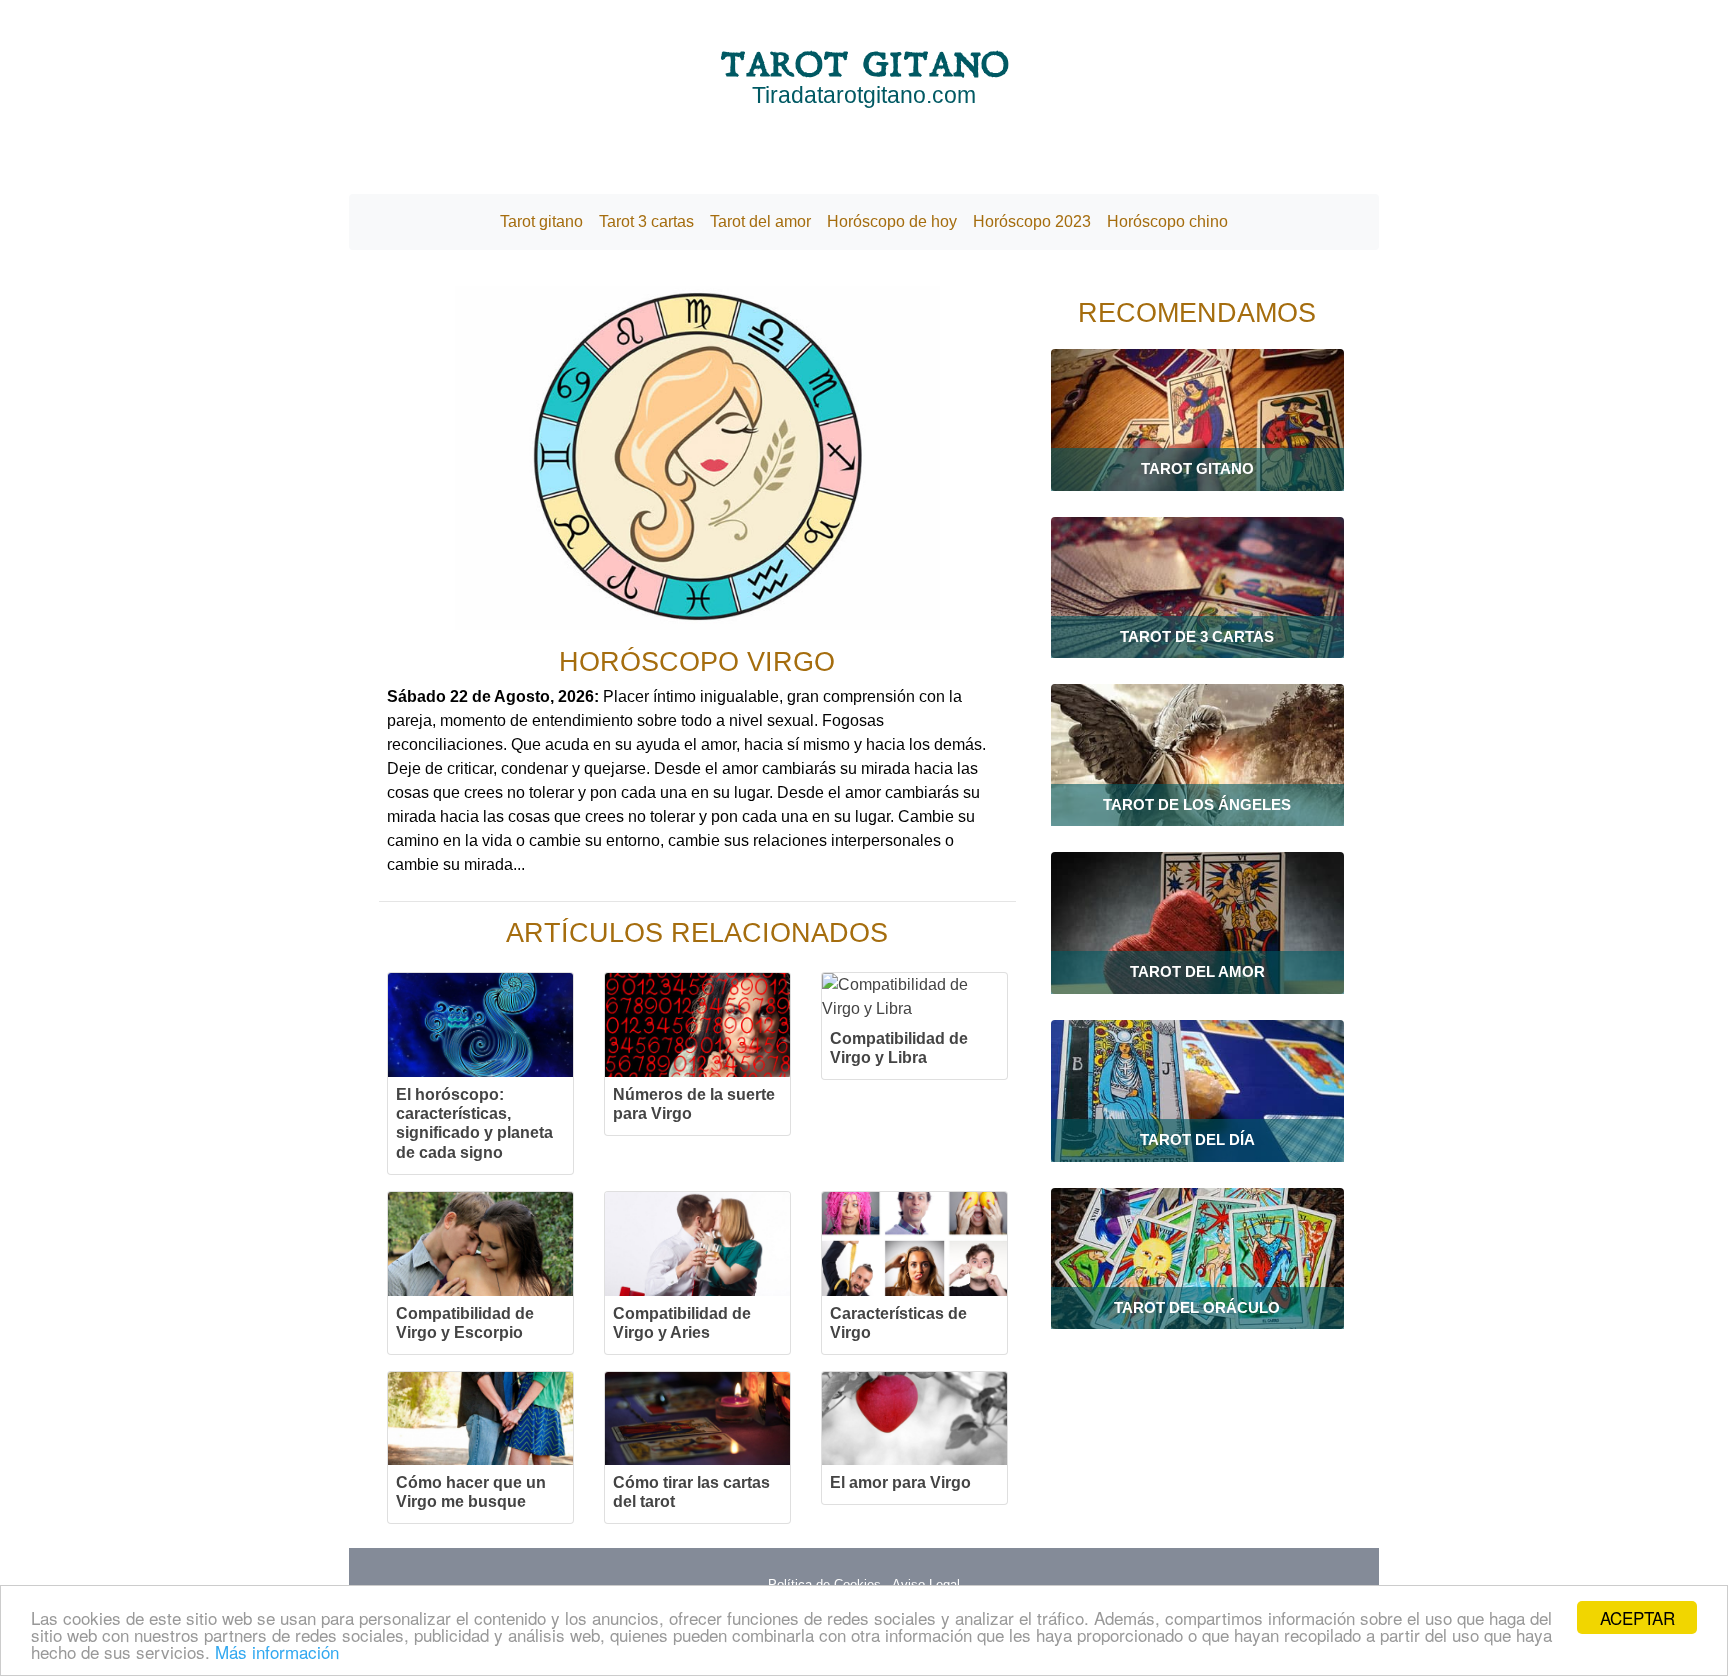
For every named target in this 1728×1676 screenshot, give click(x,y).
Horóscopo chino (1167, 221)
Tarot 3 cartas (646, 221)
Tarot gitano (541, 221)
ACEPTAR (1637, 1617)
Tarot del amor (760, 221)
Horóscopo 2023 (1032, 221)
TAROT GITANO (864, 76)
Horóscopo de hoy (892, 221)
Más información (277, 1651)
